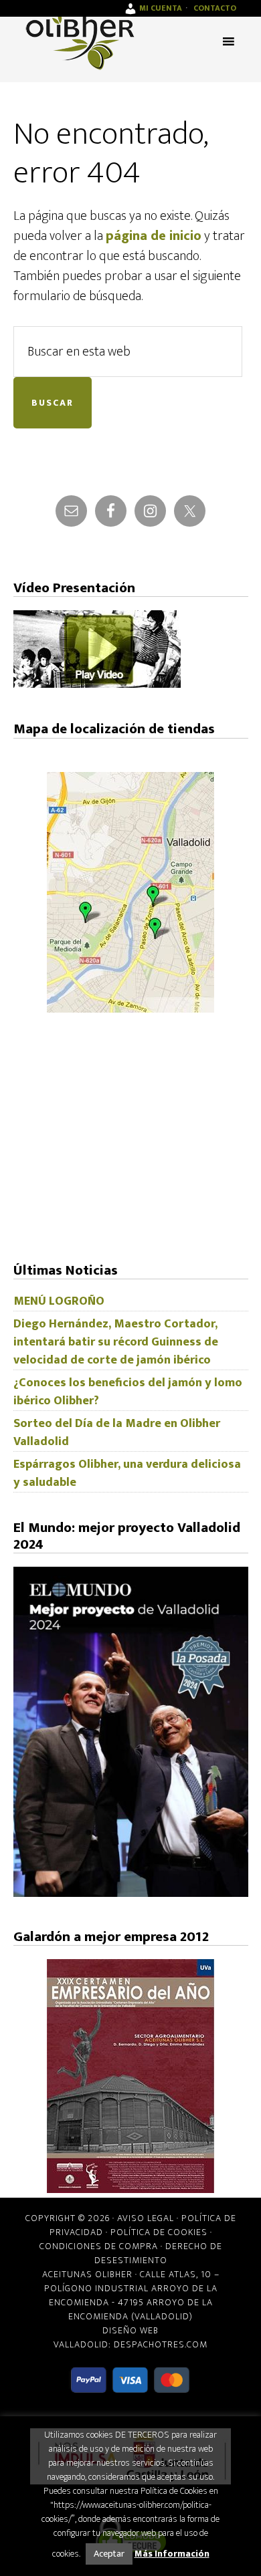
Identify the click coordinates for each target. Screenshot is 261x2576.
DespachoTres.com (161, 2344)
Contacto (215, 8)
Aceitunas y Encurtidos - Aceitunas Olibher (80, 40)
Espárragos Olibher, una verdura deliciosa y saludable (127, 1473)
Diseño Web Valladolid (106, 2337)
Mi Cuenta (161, 8)
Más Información (172, 2554)
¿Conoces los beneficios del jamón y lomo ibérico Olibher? (128, 1392)
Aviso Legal (146, 2218)
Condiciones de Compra (99, 2246)
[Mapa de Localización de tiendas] (130, 1009)
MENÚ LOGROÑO (59, 1301)
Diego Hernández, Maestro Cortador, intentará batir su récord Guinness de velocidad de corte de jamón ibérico (116, 1342)
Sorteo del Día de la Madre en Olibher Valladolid (117, 1433)
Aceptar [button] (109, 2554)
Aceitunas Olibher (87, 2274)
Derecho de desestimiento (158, 2253)
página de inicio (154, 236)
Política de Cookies (159, 2232)
